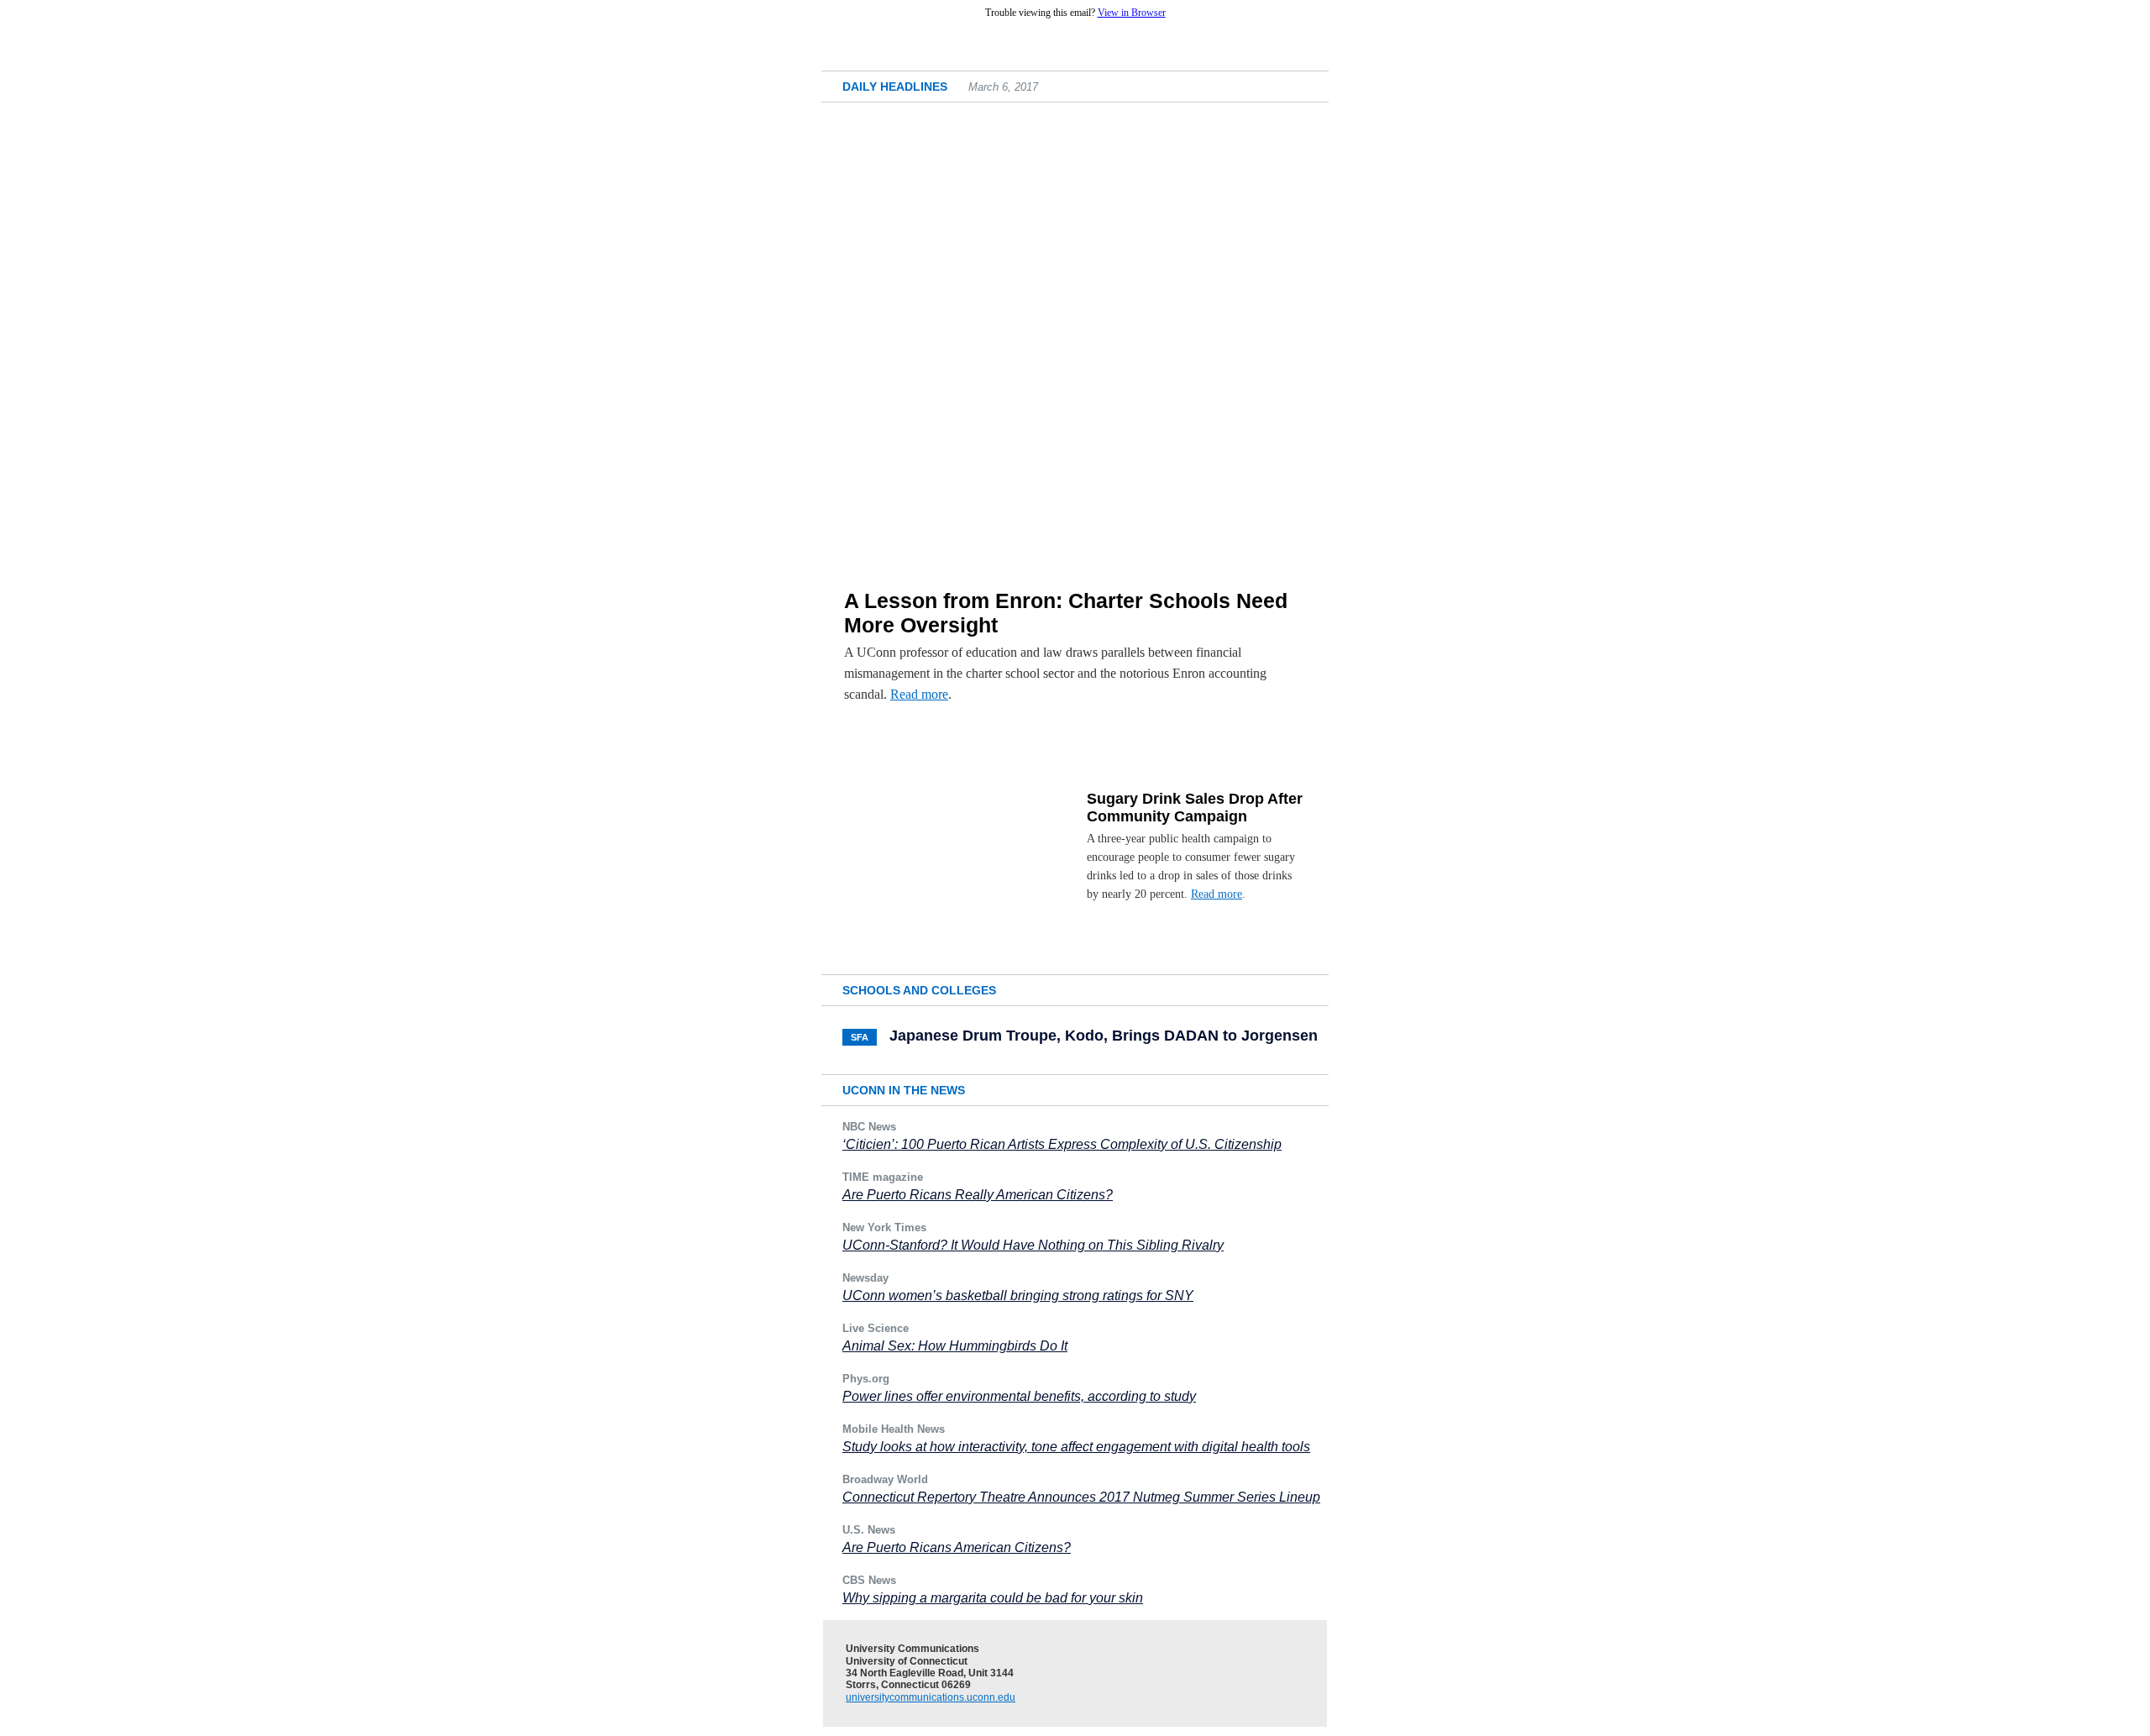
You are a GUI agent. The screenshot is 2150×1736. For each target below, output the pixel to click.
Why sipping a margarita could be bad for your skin (993, 1598)
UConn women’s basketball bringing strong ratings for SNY (1018, 1295)
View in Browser (1132, 13)
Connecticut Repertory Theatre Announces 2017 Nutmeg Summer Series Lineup (1081, 1497)
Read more (919, 694)
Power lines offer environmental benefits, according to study (1019, 1396)
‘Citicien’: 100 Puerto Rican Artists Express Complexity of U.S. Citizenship (1062, 1144)
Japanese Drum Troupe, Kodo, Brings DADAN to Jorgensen (1104, 1036)
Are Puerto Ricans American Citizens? (957, 1547)
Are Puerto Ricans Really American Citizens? (978, 1195)
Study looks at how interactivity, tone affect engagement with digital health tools (1076, 1447)
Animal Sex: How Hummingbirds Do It (955, 1346)
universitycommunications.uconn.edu (931, 1697)
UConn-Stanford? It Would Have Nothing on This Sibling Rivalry (1033, 1245)
